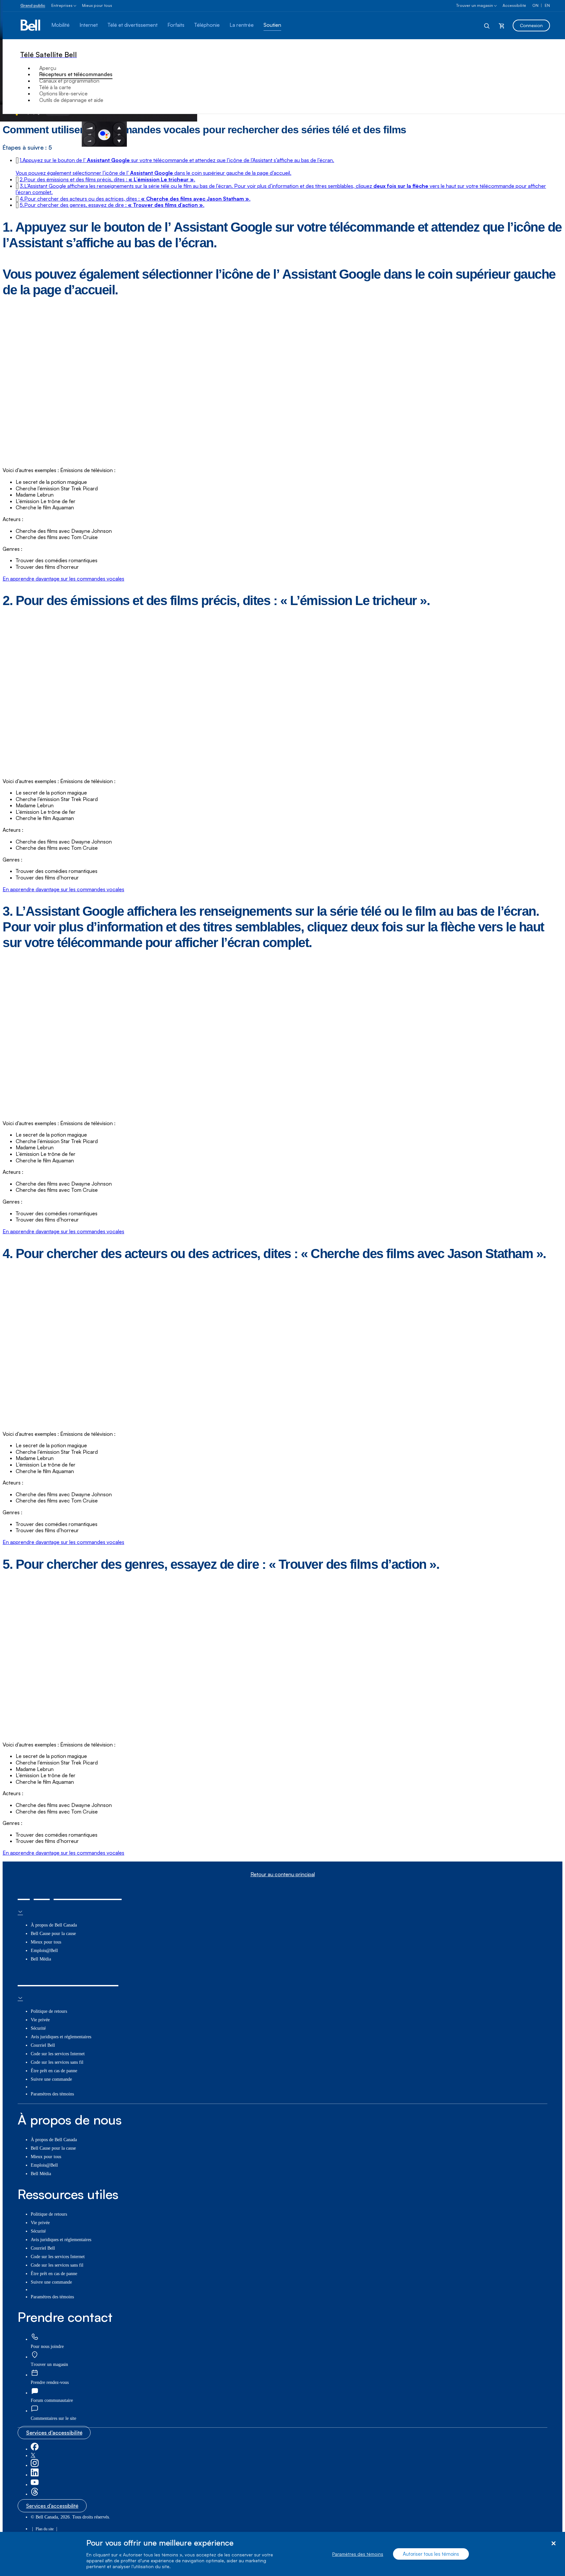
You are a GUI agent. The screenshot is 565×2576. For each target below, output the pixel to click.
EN (547, 5)
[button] (107, 179)
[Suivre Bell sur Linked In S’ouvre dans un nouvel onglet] (35, 2475)
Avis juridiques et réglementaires (61, 2037)
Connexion (531, 25)
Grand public (33, 5)
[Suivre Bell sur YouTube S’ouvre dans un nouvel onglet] (35, 2485)
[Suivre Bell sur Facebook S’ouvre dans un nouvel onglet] (35, 2449)
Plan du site (45, 2529)
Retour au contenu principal (283, 1874)
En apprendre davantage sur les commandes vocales (63, 579)
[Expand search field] (487, 25)
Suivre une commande (51, 2079)
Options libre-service (63, 93)
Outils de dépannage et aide (71, 100)
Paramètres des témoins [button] (52, 2094)
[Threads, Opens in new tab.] (35, 2494)
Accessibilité (514, 5)
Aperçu (48, 68)
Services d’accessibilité (54, 2433)
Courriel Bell (43, 2045)
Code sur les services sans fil (57, 2062)
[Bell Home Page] (31, 25)
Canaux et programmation (69, 81)
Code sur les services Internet (58, 2054)
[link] (35, 2337)
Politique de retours (49, 2011)
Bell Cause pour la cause (53, 1934)
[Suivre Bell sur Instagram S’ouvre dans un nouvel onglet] (35, 2465)
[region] (282, 2554)
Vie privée (40, 2020)
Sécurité (38, 2028)
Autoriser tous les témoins (431, 2554)
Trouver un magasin (475, 5)
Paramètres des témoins (358, 2554)
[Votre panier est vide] (502, 25)
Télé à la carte (55, 87)
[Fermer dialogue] (553, 2543)
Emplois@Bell (44, 1951)
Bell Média (41, 1959)
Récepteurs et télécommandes (76, 74)
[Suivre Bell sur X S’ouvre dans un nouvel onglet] (33, 2456)
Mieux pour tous (97, 5)
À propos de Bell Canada (54, 1925)
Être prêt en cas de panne (54, 2071)
